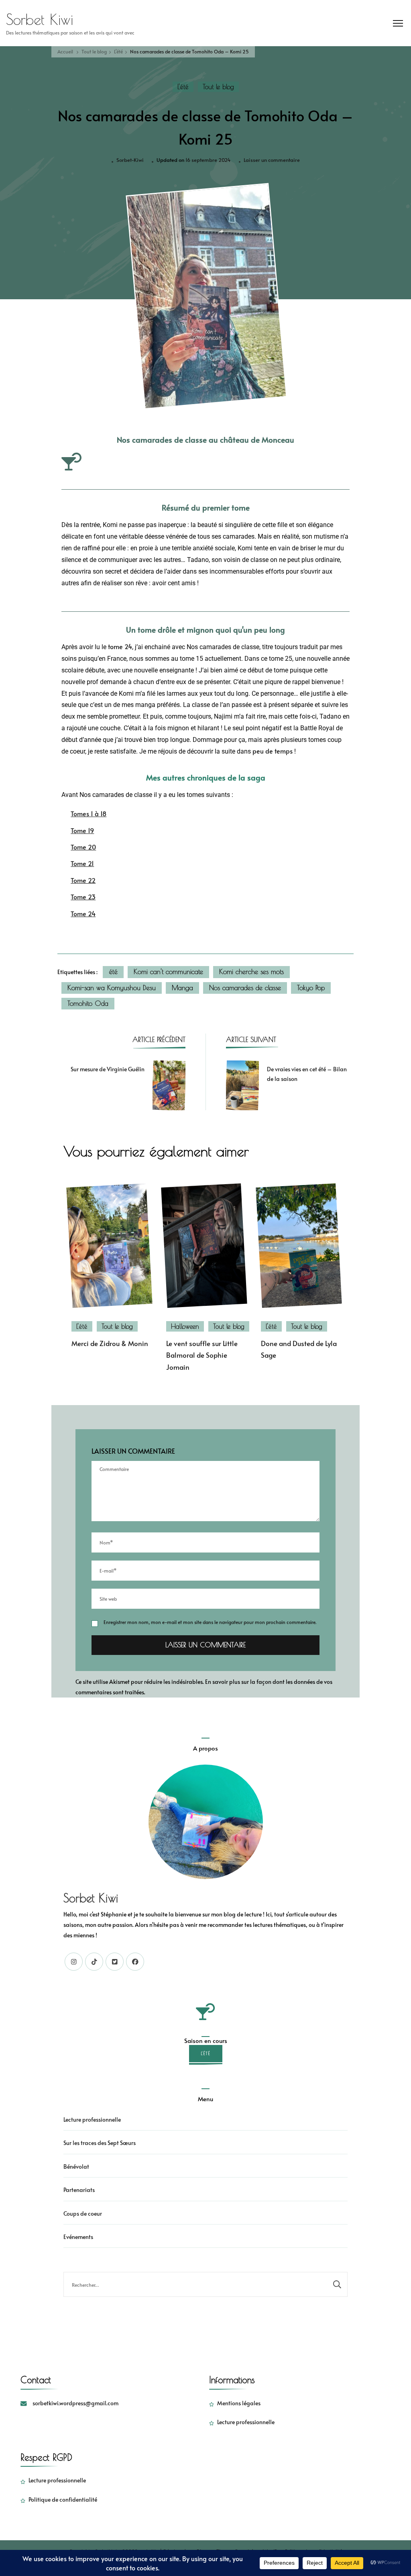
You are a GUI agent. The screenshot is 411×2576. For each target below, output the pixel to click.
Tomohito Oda (88, 1003)
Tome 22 (83, 880)
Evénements (78, 2237)
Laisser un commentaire (272, 159)
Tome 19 (82, 830)
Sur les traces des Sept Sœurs (100, 2143)
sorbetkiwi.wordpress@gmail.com (75, 2403)
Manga (182, 988)
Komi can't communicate (168, 972)
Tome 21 (82, 863)
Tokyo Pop (311, 988)
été (113, 972)
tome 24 (120, 647)
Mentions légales (239, 2403)
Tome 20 (83, 847)
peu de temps (273, 751)
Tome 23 (83, 897)
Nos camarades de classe (245, 988)
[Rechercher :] (195, 2284)
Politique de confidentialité (63, 2499)
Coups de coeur (83, 2213)
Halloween (185, 1326)
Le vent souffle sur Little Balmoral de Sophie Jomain (202, 1355)
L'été (183, 87)
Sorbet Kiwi (40, 19)
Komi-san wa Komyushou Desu (112, 988)
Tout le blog (218, 87)
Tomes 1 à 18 (89, 814)
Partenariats (79, 2190)
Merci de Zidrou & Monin (110, 1343)
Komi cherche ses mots (251, 972)
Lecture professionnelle (92, 2119)
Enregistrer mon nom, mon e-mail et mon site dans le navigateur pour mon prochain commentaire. (210, 1622)
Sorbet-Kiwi (130, 160)
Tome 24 (83, 914)
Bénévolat (76, 2166)
